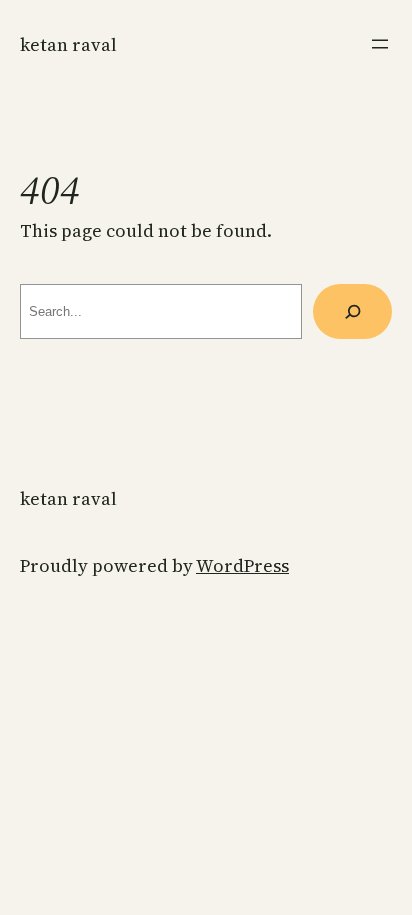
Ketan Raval (68, 44)
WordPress (242, 565)
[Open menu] (380, 44)
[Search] (352, 311)
